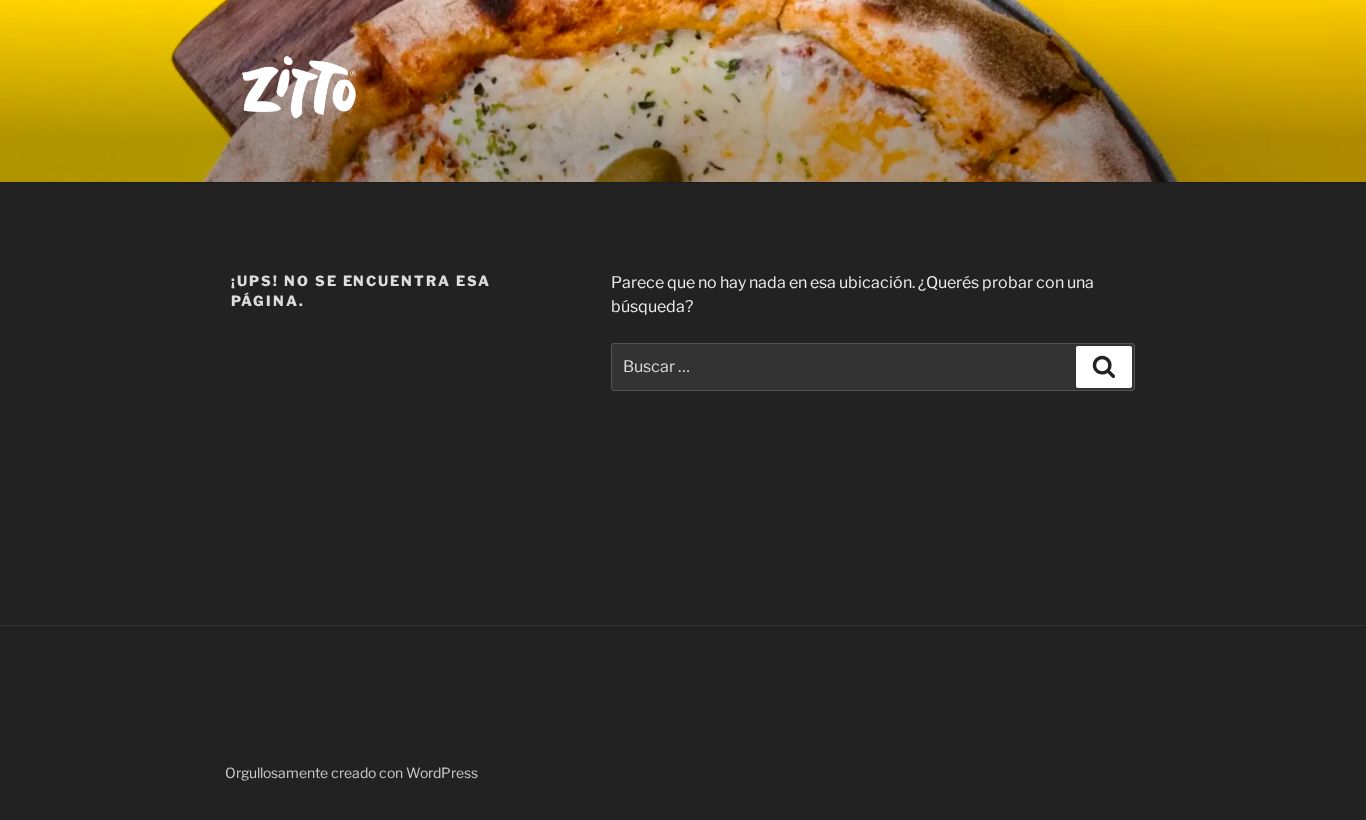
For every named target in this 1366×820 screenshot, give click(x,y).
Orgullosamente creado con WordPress (351, 772)
